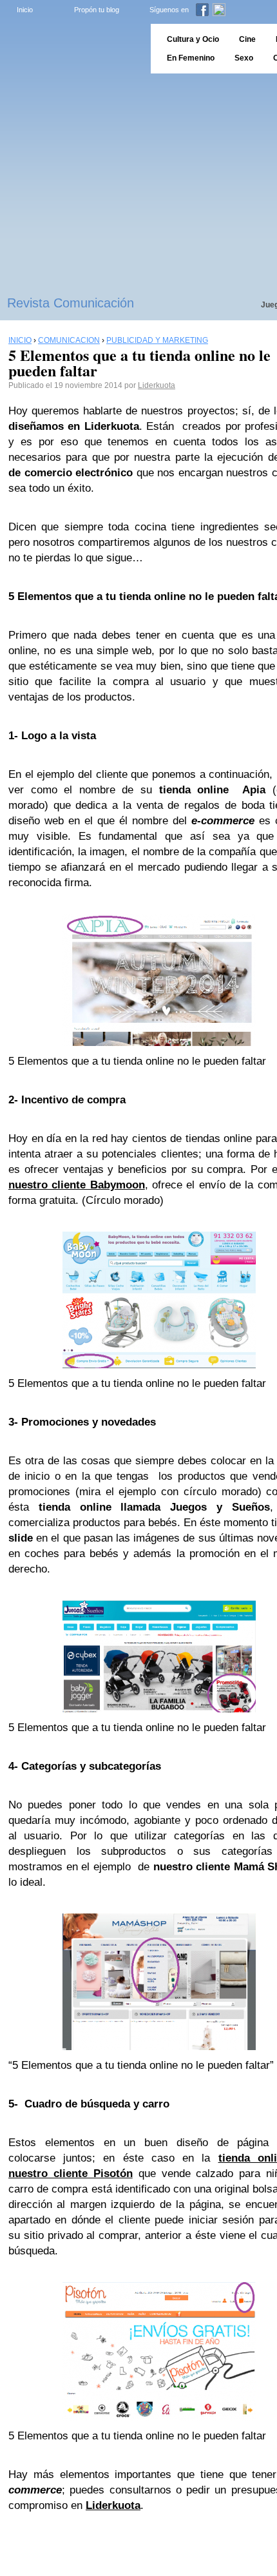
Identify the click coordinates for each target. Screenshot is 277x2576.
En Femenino (191, 58)
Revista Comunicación (71, 303)
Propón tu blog (97, 10)
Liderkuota (157, 385)
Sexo (244, 58)
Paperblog (71, 49)
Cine (247, 39)
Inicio (25, 10)
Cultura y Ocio (193, 39)
